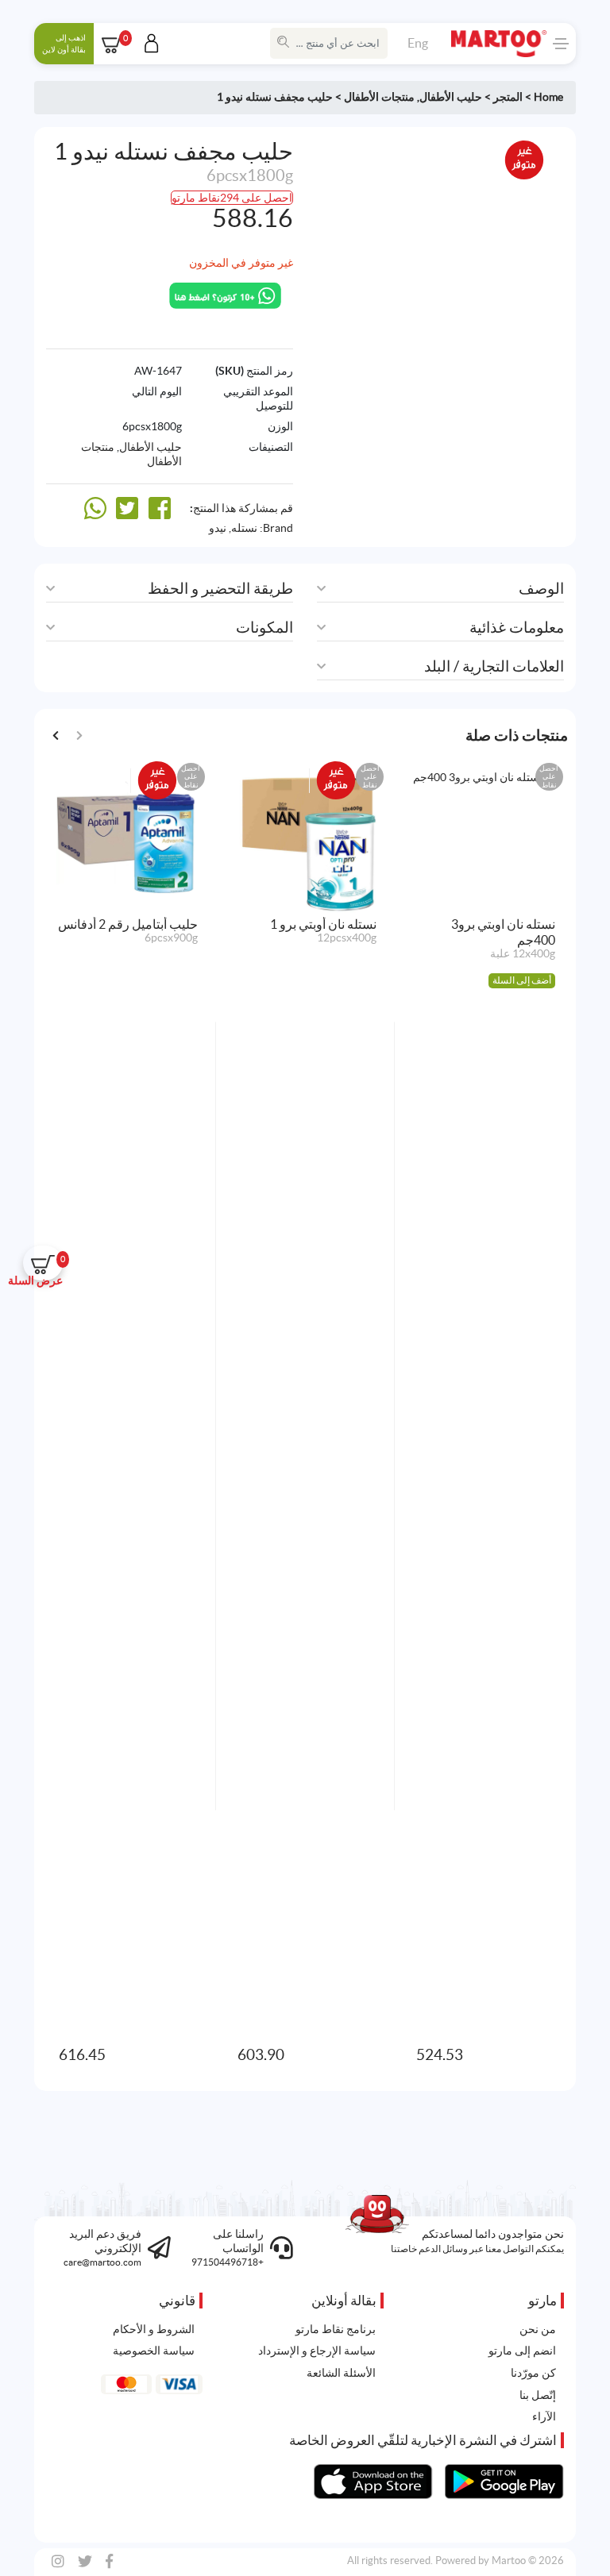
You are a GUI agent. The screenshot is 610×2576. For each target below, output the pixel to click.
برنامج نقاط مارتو (336, 2329)
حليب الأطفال (451, 97)
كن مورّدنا (533, 2373)
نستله (244, 528)
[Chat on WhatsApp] (225, 295)
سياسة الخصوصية (154, 2351)
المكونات (264, 628)
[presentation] (56, 735)
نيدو (218, 528)
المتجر (508, 97)
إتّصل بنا (538, 2395)
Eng (418, 43)
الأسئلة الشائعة (341, 2373)
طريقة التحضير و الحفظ (220, 589)
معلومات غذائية (517, 628)
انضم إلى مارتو (522, 2351)
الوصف (541, 589)
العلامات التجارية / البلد (494, 666)
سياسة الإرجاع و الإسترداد (317, 2351)
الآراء (544, 2416)
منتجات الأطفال (379, 97)
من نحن (538, 2329)
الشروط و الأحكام (154, 2329)
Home (548, 97)
